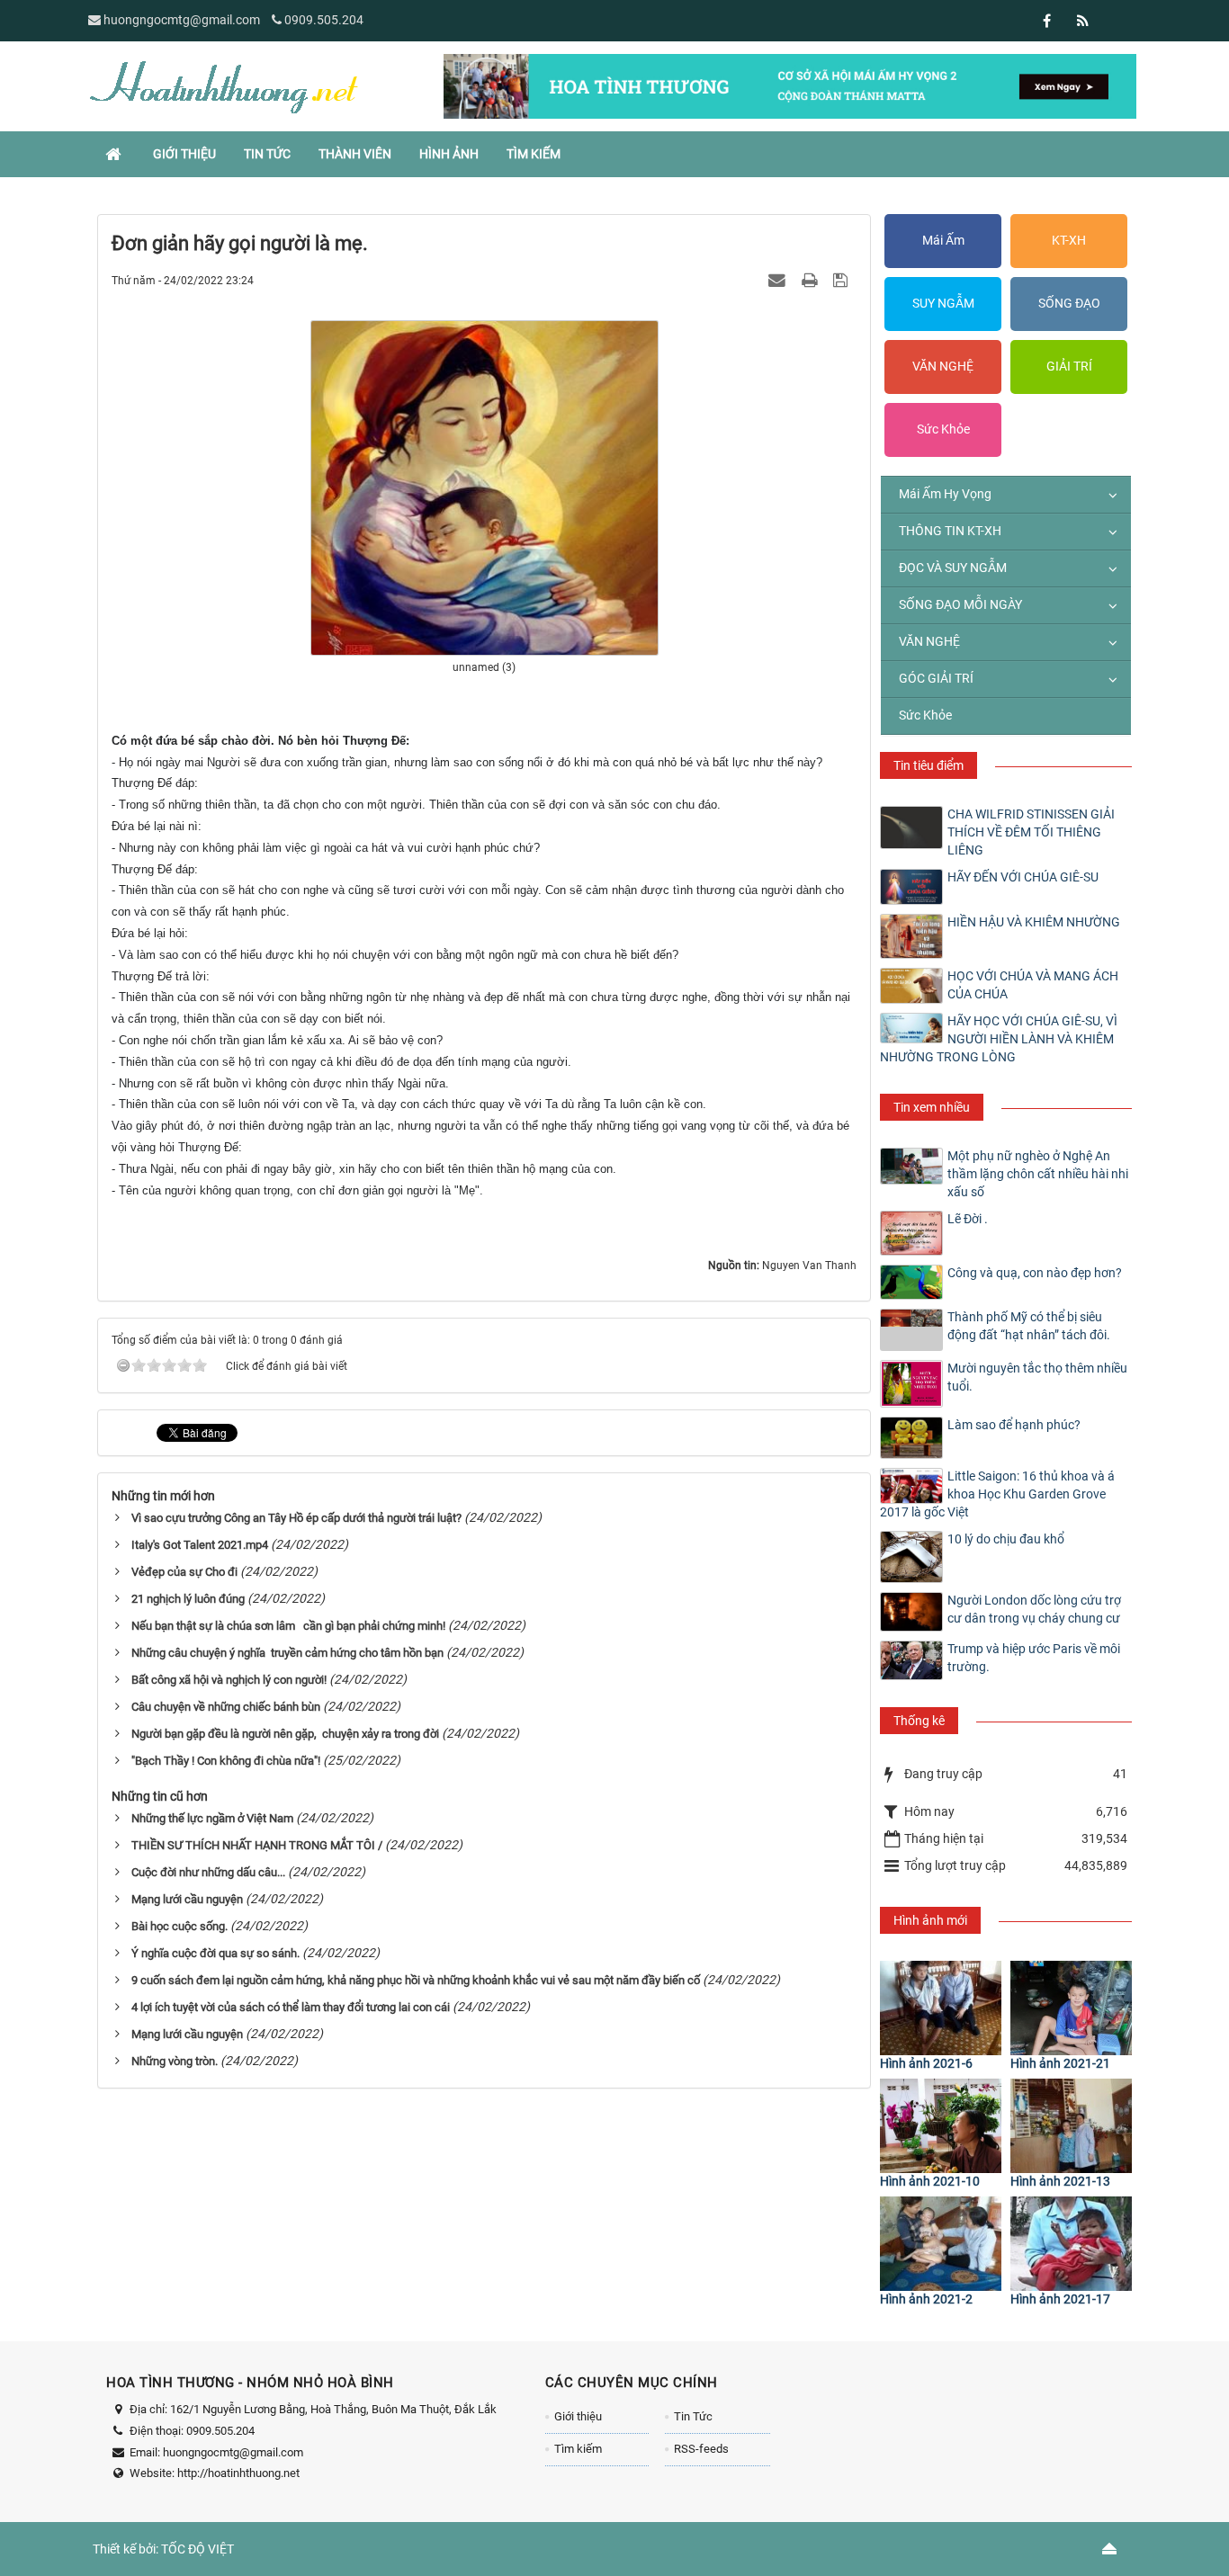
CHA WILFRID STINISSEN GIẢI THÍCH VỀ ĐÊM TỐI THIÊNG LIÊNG (1031, 832)
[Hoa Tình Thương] (223, 85)
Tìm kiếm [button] (534, 154)
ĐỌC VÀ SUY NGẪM (953, 568)
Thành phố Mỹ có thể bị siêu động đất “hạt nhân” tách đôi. (1029, 1326)
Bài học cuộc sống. (179, 1926)
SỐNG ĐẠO (1069, 303)
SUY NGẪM (943, 303)
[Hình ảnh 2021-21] (1071, 2008)
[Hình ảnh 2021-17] (1071, 2244)
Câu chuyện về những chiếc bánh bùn (226, 1707)
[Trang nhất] (115, 154)
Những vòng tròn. (175, 2061)
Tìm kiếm (578, 2449)
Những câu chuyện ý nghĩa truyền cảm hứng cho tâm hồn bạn (287, 1653)
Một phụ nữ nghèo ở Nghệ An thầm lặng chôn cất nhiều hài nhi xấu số (1038, 1174)
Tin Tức (693, 2416)
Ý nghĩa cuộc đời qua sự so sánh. (215, 1953)
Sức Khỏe (943, 429)
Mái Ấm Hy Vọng (945, 494)
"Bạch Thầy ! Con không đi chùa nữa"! (226, 1761)
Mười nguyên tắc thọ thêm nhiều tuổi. (1037, 1377)
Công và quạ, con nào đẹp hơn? (1035, 1273)
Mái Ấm (943, 240)
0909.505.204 (324, 20)
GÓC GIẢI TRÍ (936, 678)
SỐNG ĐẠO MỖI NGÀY (960, 604)
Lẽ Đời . (968, 1219)
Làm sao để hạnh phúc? (1014, 1425)
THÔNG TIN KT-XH (950, 531)
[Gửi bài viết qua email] (779, 280)
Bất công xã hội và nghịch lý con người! (229, 1680)
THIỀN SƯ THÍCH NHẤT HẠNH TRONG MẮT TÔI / (257, 1845)
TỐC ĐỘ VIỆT (197, 2549)
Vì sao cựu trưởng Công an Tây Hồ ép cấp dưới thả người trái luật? (296, 1518)
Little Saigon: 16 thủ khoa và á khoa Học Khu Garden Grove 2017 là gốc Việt (997, 1494)
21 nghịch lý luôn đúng (188, 1599)
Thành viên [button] (355, 154)
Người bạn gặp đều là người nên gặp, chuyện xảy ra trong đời (285, 1734)
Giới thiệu (578, 2416)
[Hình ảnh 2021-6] (941, 2008)
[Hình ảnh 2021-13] (1071, 2126)
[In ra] (812, 280)
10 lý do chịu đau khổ (1006, 1539)
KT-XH (1069, 240)
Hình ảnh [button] (449, 154)
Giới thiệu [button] (184, 154)
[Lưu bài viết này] (843, 280)
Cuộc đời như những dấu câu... (208, 1872)
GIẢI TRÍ (1069, 366)
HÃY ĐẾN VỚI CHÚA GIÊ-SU (1023, 877)
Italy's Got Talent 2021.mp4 (200, 1545)
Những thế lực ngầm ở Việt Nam (212, 1818)
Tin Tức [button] (267, 154)
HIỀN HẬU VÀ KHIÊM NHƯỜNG (1034, 922)
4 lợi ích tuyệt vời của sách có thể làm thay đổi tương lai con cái (291, 2007)
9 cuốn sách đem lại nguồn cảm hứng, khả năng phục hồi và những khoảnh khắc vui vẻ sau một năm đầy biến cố (416, 1980)
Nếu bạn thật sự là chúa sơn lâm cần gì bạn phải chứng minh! (288, 1626)
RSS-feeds (701, 2449)
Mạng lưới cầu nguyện (187, 1899)
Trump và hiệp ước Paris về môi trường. (1034, 1658)
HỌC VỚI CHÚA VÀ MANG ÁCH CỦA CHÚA (1033, 985)
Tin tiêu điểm (928, 765)
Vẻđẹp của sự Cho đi (184, 1572)
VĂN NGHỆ (943, 366)
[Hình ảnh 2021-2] (941, 2244)
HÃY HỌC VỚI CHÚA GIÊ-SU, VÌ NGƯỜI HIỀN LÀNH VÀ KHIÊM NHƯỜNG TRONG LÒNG (999, 1039)
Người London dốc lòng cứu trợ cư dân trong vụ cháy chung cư (1034, 1609)
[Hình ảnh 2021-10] (941, 2126)
